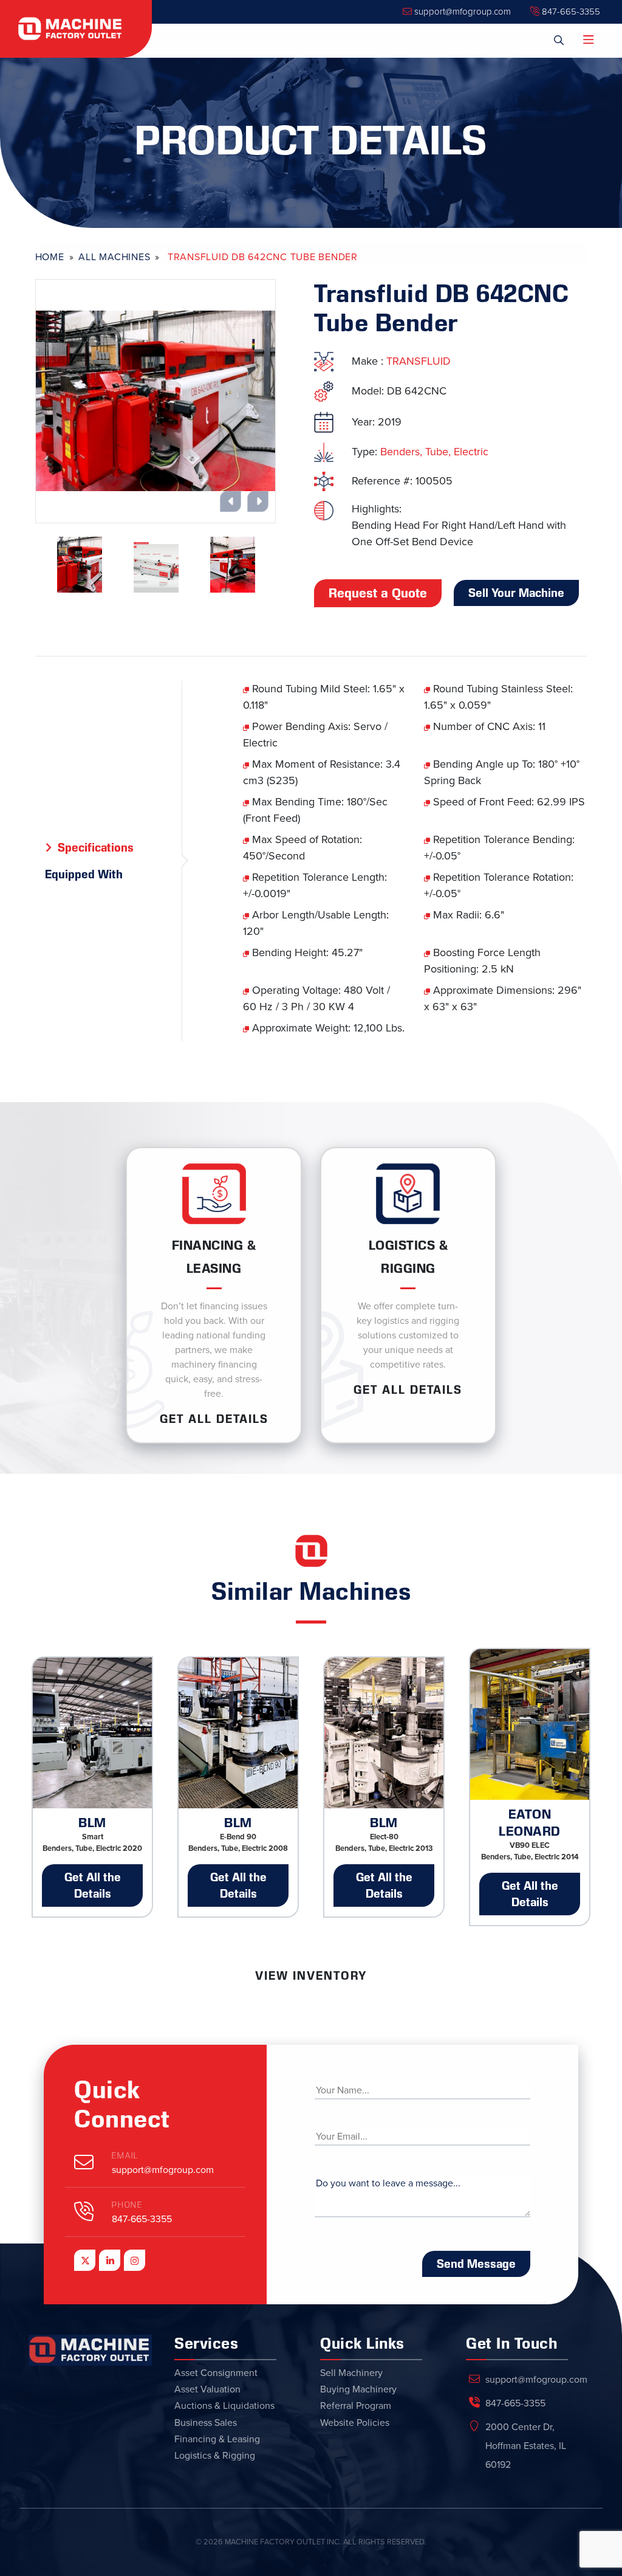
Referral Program (356, 2406)
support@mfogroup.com (461, 12)
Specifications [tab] (96, 847)
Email (125, 2156)
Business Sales (206, 2423)
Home (50, 257)
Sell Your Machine (516, 593)
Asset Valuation (207, 2389)
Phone (127, 2205)
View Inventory (311, 1975)
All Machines (114, 257)
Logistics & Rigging (215, 2456)
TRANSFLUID (419, 361)
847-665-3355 (570, 12)
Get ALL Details (214, 1419)
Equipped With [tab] (84, 874)
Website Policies (355, 2423)
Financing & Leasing (217, 2439)
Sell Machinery (351, 2373)
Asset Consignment (216, 2373)
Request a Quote (378, 593)
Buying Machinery (358, 2389)
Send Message (476, 2264)
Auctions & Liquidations (224, 2406)
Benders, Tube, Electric (434, 452)
